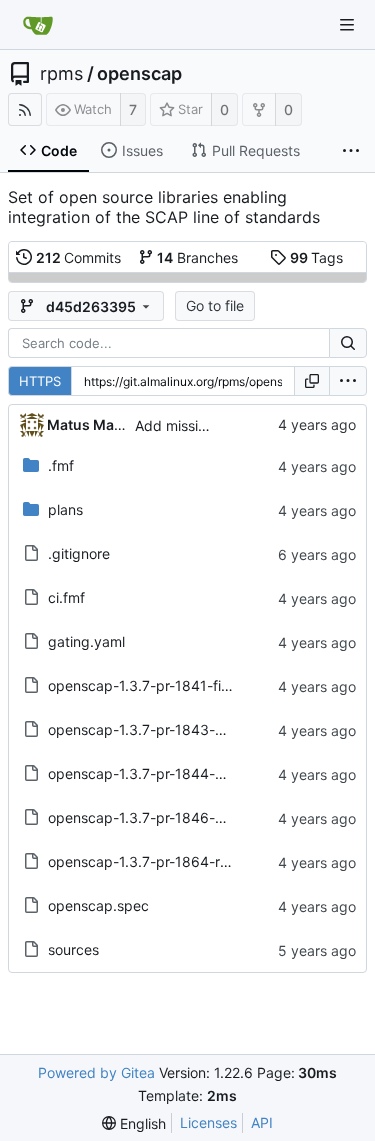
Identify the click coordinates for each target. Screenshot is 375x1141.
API (262, 1122)
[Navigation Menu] (347, 25)
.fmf (61, 465)
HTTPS (40, 381)
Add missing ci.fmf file (207, 425)
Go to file (215, 305)
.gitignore (79, 553)
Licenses (208, 1122)
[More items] (351, 151)
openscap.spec (98, 905)
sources (73, 949)
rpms (61, 74)
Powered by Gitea (96, 1072)
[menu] (348, 381)
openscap (139, 74)
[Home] (38, 25)
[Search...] (348, 343)
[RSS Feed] (25, 109)
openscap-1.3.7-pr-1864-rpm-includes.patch (195, 861)
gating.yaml (86, 641)
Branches (197, 257)
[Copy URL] (312, 381)
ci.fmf (66, 597)
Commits (79, 257)
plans (65, 509)
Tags (317, 257)
